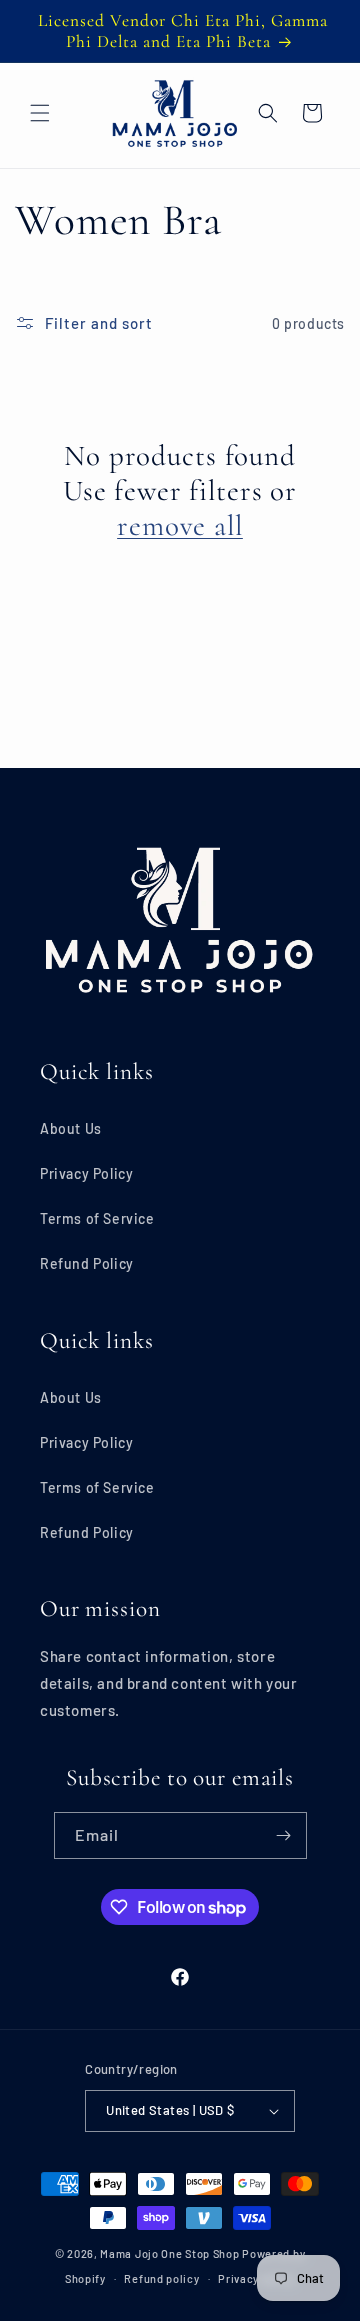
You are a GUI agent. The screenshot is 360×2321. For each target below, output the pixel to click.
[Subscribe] (284, 1835)
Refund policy (161, 2278)
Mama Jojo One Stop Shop (169, 2253)
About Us (71, 1128)
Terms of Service (97, 1218)
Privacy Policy (86, 1173)
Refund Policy (87, 1263)
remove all (180, 525)
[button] (40, 113)
